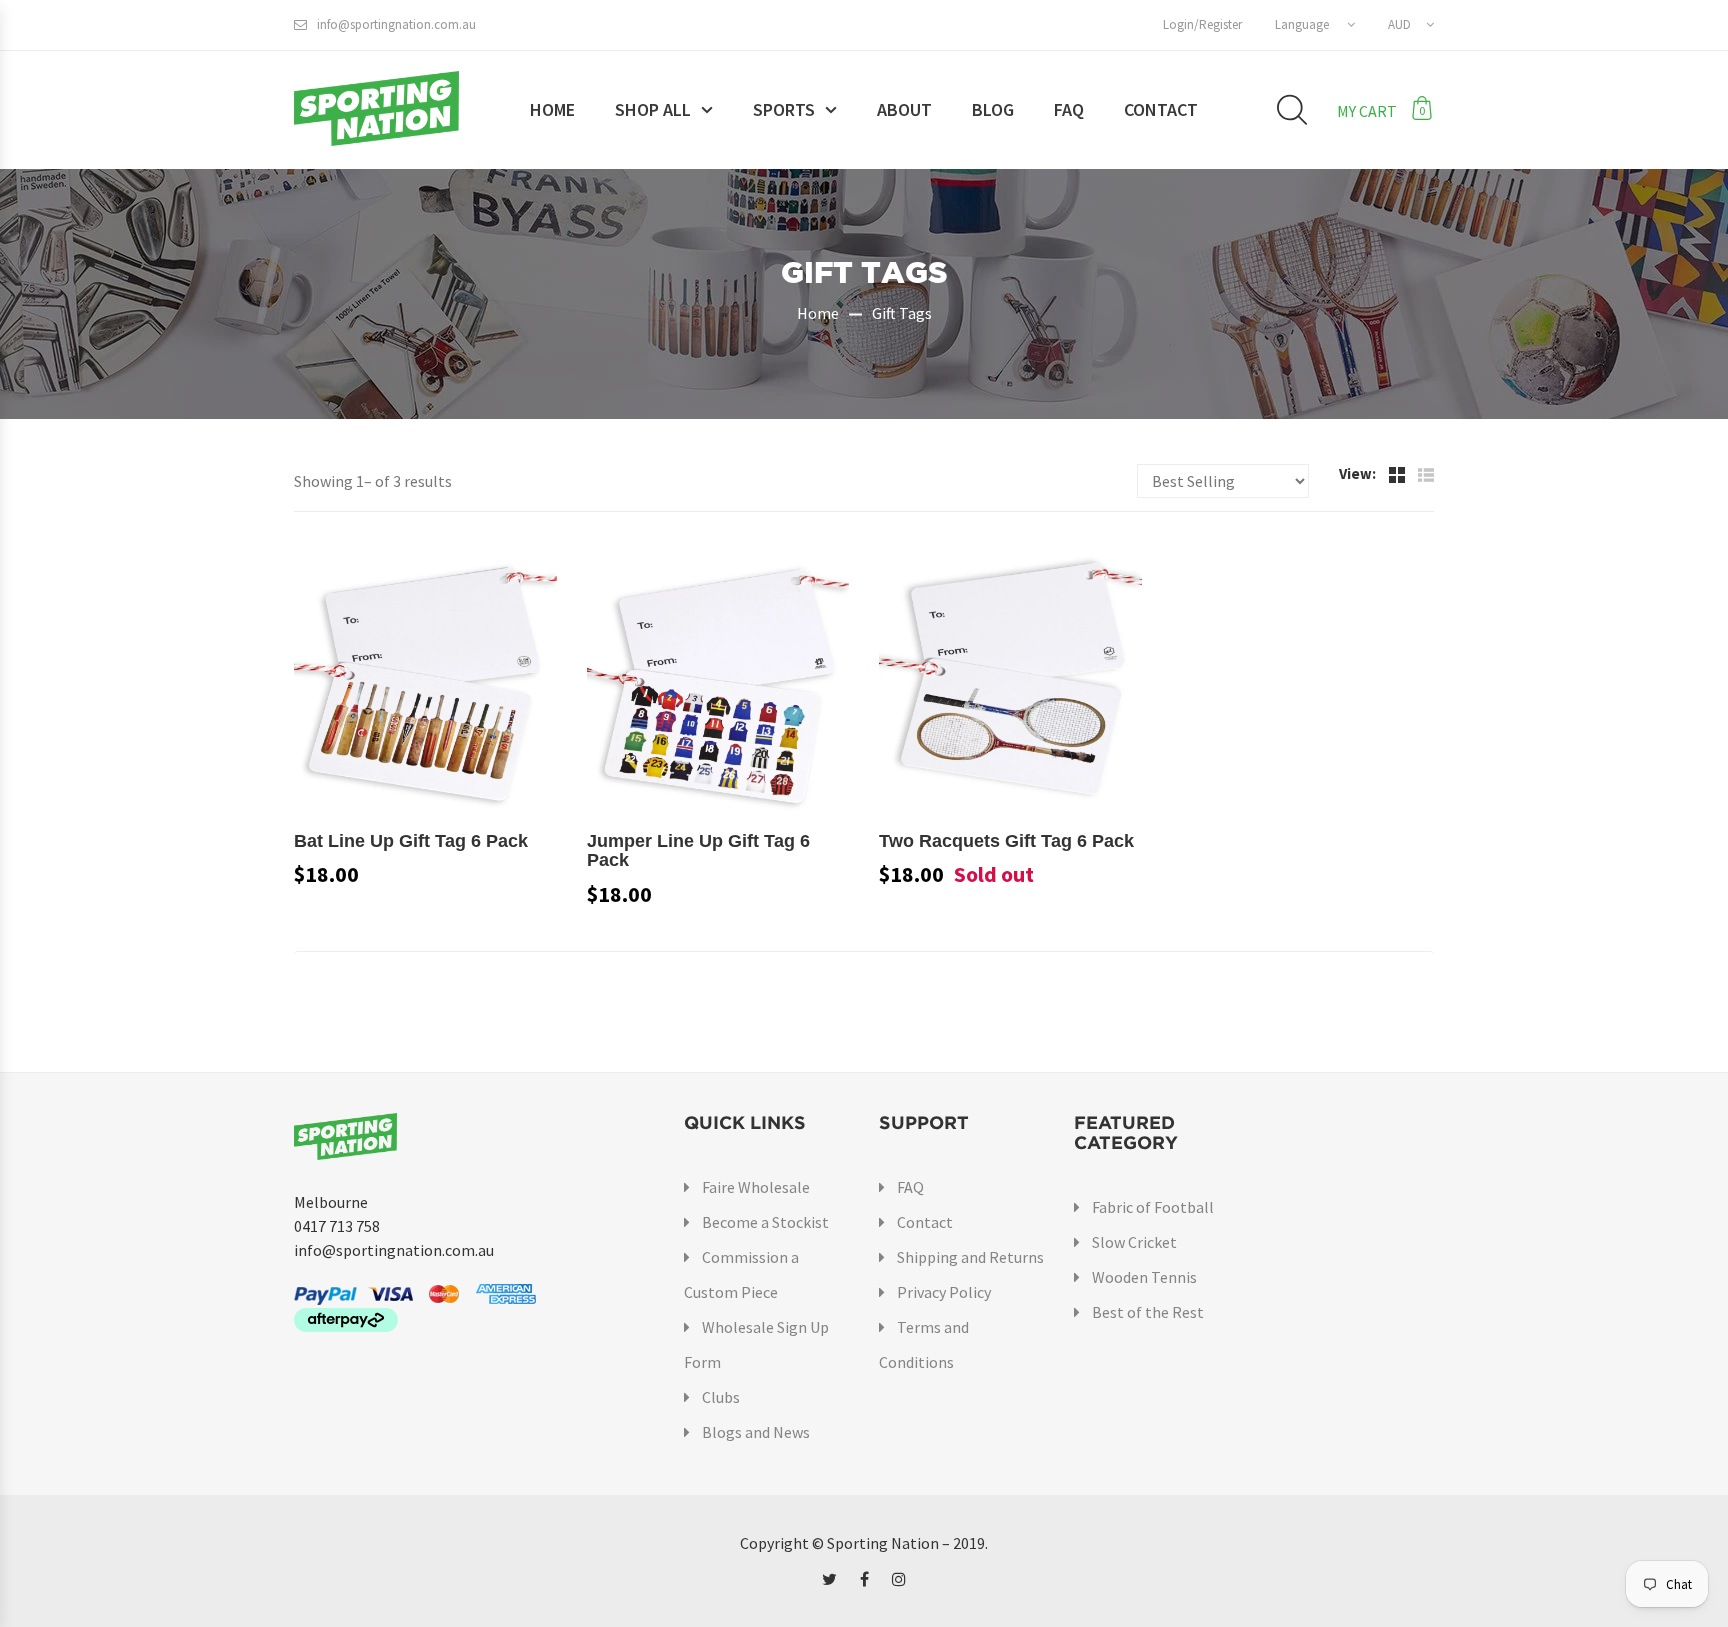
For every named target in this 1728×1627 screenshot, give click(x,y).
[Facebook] (864, 1579)
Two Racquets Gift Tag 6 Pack (1006, 841)
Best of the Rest (1148, 1312)
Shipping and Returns (970, 1257)
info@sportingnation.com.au (396, 24)
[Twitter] (829, 1579)
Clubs (721, 1397)
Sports (784, 109)
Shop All (653, 109)
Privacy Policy (944, 1292)
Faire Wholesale (756, 1187)
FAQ (1069, 109)
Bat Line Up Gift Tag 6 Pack (411, 841)
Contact (1161, 109)
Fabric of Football (1153, 1207)
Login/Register (1202, 24)
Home (552, 109)
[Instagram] (899, 1579)
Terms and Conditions (924, 1344)
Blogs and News (756, 1432)
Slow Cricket (1134, 1242)
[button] (1315, 25)
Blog (993, 109)
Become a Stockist (765, 1222)
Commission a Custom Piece (741, 1274)
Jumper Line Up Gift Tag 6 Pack (698, 851)
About (904, 109)
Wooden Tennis (1144, 1277)
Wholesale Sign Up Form (756, 1344)
